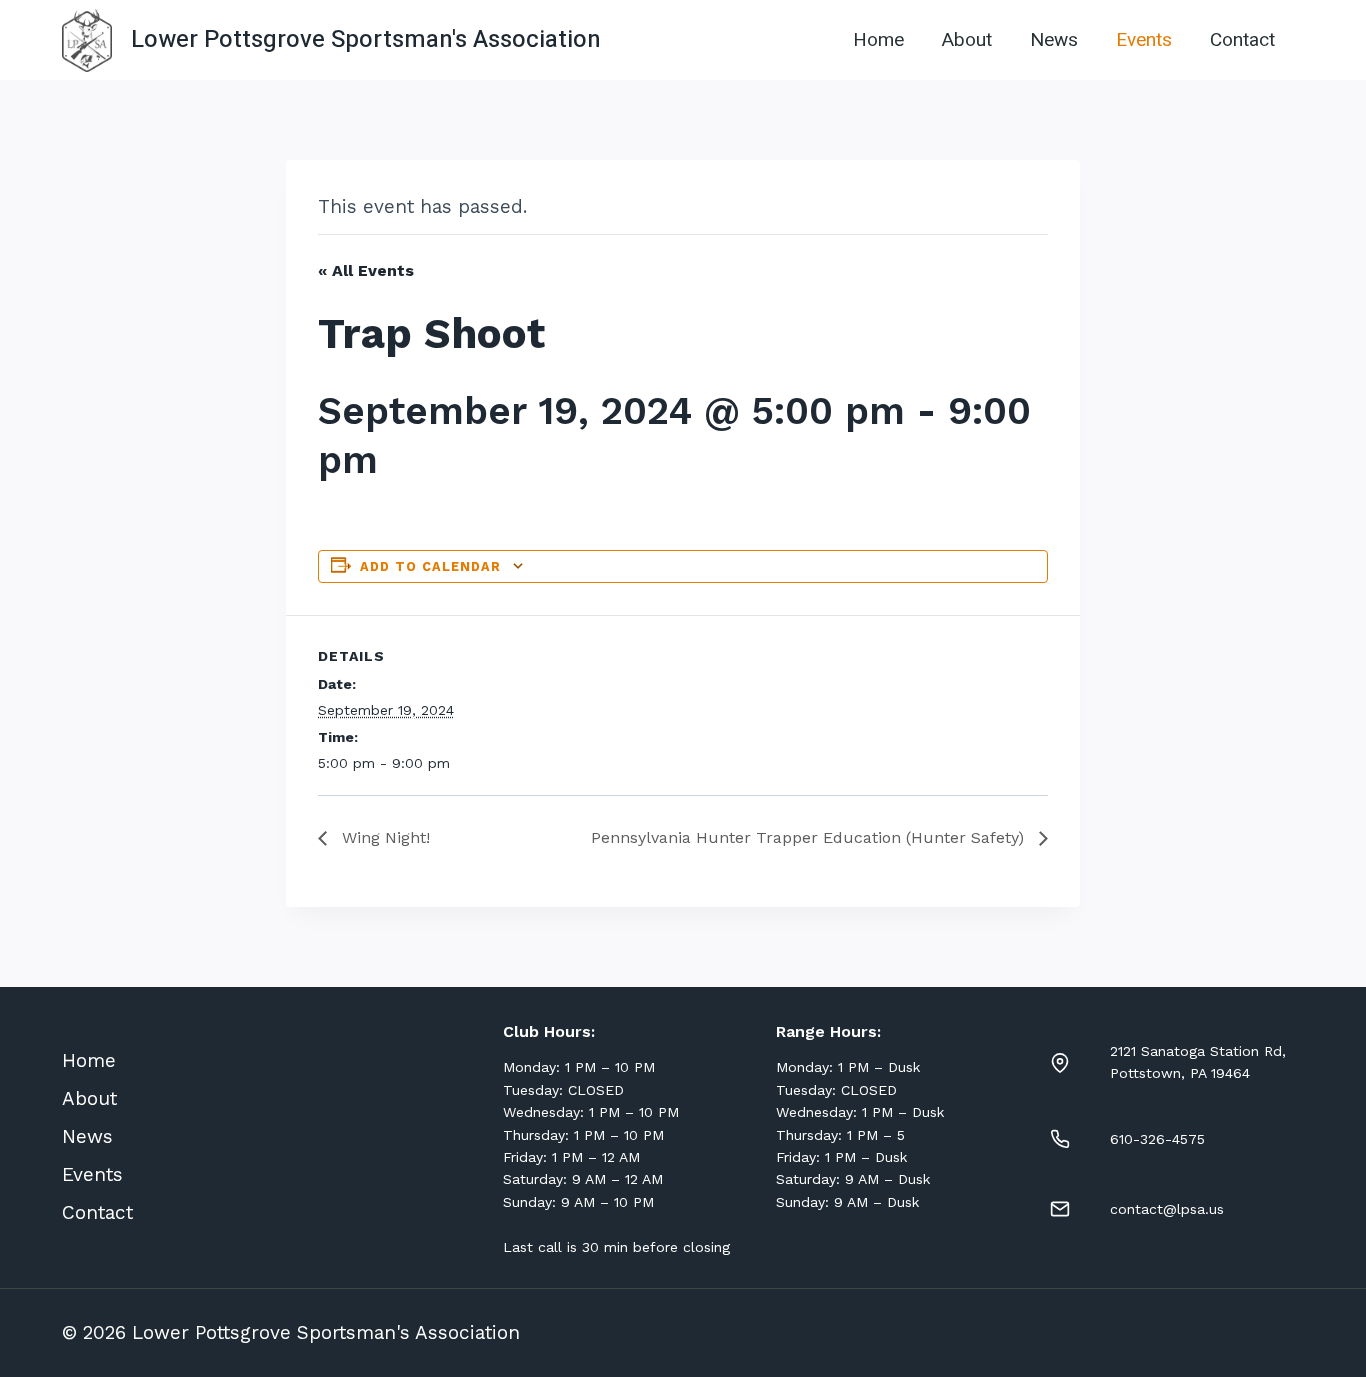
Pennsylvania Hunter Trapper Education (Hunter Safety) (810, 837)
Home (878, 40)
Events (1144, 40)
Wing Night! (383, 837)
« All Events (366, 270)
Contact (1242, 40)
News (1054, 40)
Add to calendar (430, 566)
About (967, 40)
